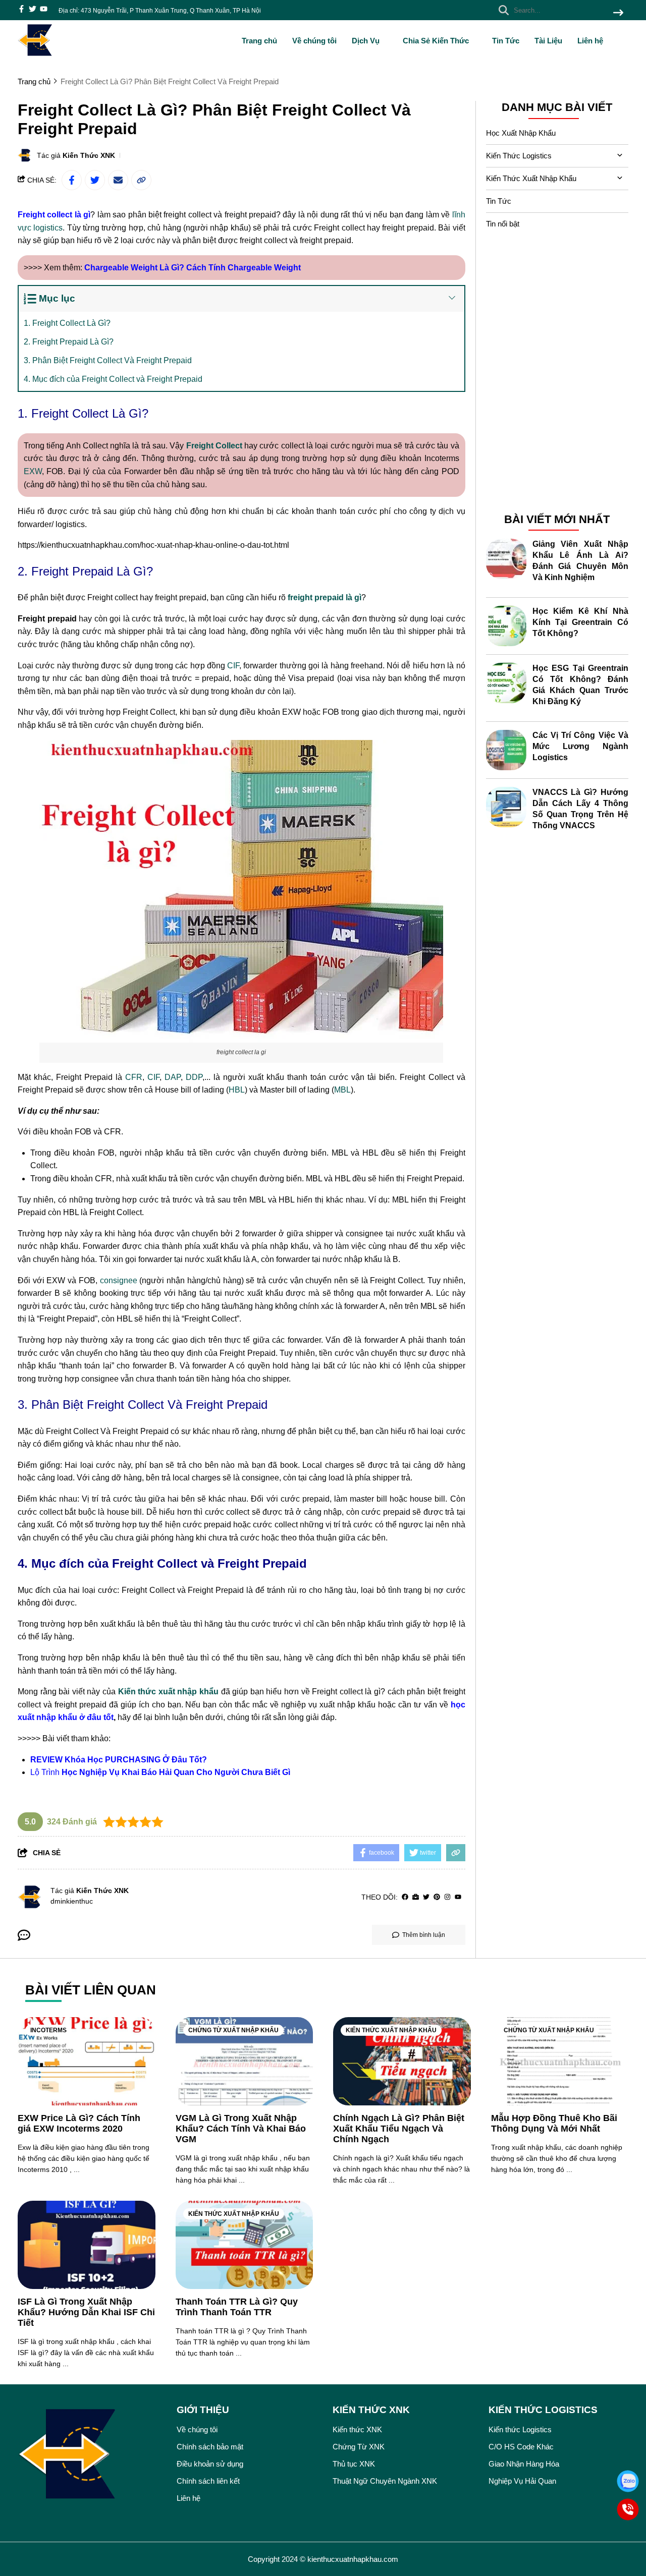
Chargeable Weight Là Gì (132, 268)
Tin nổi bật (503, 224)
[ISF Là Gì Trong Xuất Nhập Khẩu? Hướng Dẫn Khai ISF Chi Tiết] (87, 2245)
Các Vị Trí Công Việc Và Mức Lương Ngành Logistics (581, 746)
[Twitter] (426, 1897)
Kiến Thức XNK (89, 155)
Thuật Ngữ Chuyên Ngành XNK (385, 2481)
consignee (119, 1280)
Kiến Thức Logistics (519, 156)
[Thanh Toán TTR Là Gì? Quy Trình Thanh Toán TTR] (245, 2245)
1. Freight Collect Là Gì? (67, 323)
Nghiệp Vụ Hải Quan (522, 2481)
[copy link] (141, 180)
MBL (342, 1090)
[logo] (35, 55)
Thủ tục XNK (354, 2464)
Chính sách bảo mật (210, 2447)
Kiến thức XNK (357, 2429)
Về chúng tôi (314, 41)
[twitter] (33, 10)
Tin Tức (506, 41)
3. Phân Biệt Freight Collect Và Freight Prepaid (108, 360)
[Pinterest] (437, 1897)
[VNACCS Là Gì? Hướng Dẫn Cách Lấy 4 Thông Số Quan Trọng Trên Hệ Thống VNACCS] (506, 807)
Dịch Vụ (367, 41)
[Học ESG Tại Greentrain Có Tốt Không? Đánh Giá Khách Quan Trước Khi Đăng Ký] (506, 683)
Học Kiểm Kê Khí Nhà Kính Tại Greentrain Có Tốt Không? (581, 622)
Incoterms (48, 2030)
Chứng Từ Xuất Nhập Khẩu (233, 2030)
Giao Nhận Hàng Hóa (524, 2464)
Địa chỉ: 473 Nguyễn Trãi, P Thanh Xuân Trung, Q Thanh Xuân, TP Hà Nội (160, 11)
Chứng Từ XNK (359, 2447)
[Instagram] (447, 1897)
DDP (194, 1077)
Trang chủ (259, 41)
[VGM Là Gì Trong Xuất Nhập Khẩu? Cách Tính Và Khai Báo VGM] (245, 2061)
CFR (134, 1077)
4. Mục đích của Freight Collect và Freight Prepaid (113, 379)
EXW (33, 471)
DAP (173, 1077)
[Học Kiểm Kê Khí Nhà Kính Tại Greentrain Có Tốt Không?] (506, 626)
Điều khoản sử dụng (210, 2464)
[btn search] (618, 13)
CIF (233, 666)
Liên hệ (590, 41)
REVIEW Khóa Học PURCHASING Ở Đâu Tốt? (119, 1760)
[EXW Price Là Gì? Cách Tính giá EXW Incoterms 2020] (87, 2061)
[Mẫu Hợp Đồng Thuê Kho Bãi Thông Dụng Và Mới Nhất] (560, 2061)
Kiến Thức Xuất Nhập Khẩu (531, 178)
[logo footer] (91, 2456)
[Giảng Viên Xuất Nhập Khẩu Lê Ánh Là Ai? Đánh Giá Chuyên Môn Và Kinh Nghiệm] (506, 559)
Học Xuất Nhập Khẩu (521, 133)
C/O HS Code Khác (521, 2447)
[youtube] (44, 10)
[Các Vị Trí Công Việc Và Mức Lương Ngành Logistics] (506, 750)
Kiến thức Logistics (520, 2429)
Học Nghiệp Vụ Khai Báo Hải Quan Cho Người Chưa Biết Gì (176, 1772)
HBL (237, 1090)
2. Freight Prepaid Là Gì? (69, 342)
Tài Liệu (548, 41)
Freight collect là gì (54, 215)
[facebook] (21, 10)
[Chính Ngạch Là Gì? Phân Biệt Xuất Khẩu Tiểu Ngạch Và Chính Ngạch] (402, 2061)
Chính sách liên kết (208, 2481)
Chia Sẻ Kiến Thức (437, 41)
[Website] (416, 1897)
